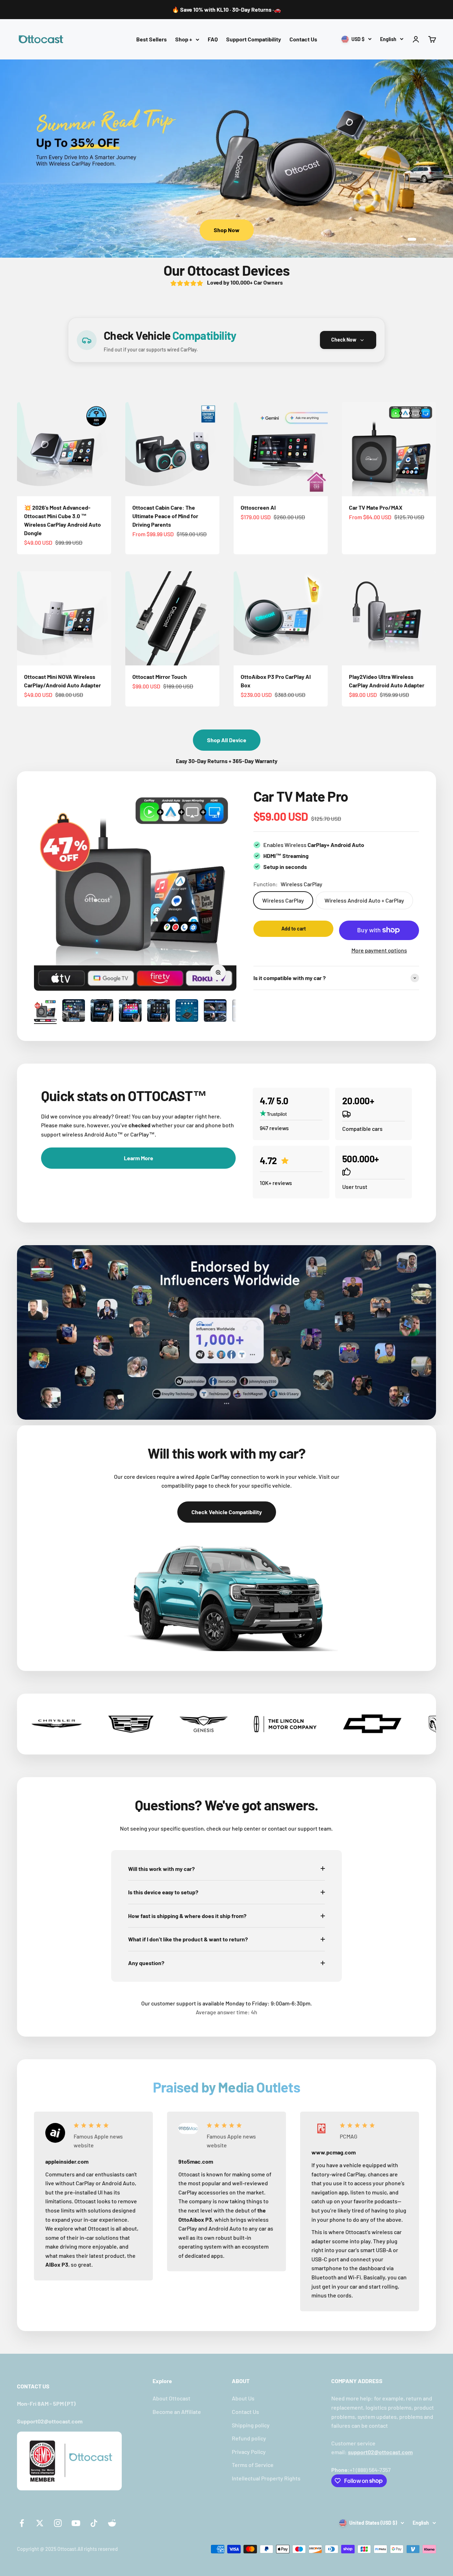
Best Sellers (151, 39)
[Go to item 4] (130, 1012)
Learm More (139, 1158)
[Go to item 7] (215, 1012)
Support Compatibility (254, 39)
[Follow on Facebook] (22, 2523)
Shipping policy (251, 2425)
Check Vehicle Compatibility (227, 1512)
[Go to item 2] (74, 1012)
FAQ (213, 39)
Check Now (344, 340)
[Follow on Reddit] (112, 2523)
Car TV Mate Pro (301, 796)
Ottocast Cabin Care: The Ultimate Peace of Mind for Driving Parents (165, 516)
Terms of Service (253, 2465)
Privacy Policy (249, 2452)
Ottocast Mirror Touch (160, 677)
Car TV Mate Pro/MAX (376, 507)
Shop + (184, 39)
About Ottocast (171, 2398)
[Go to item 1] (45, 1012)
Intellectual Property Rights (266, 2478)
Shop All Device (227, 740)
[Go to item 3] (102, 1012)
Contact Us (303, 39)
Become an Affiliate (177, 2412)
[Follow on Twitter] (40, 2523)
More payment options (379, 950)
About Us (243, 2398)
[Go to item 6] (187, 1012)
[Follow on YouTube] (76, 2523)
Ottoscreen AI (258, 507)
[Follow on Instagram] (58, 2523)
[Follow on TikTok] (94, 2523)
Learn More (227, 230)
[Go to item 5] (159, 1012)
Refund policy (249, 2438)
